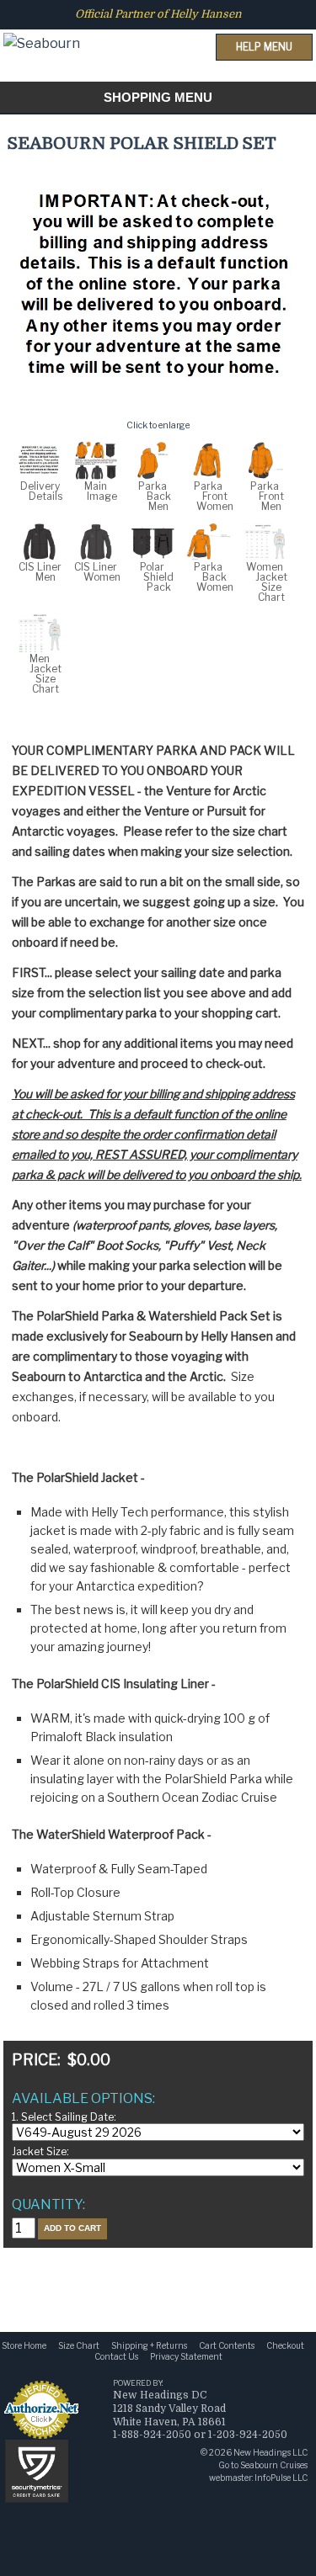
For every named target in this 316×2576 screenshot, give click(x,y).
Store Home (24, 2345)
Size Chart (79, 2345)
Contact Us (116, 2356)
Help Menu (264, 47)
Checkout (285, 2345)
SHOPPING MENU (158, 97)
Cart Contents (227, 2345)
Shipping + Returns (149, 2345)
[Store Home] (42, 28)
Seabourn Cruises (274, 2465)
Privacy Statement (186, 2356)
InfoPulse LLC (281, 2478)
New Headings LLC (270, 2452)
